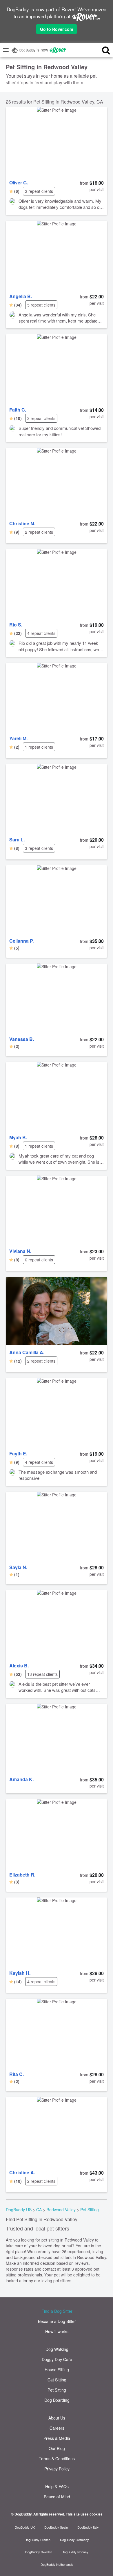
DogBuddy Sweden (39, 2552)
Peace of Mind (57, 2497)
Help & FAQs (57, 2486)
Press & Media (57, 2438)
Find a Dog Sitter (57, 2311)
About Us (57, 2418)
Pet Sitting (90, 2210)
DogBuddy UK (25, 2527)
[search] (101, 50)
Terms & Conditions (57, 2458)
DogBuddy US (19, 2210)
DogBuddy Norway (75, 2552)
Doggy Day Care (57, 2359)
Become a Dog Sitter (57, 2321)
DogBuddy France (38, 2540)
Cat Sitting (57, 2380)
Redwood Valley (61, 2210)
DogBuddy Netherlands (57, 2564)
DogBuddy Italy (88, 2527)
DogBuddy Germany (74, 2540)
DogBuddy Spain (56, 2527)
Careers (57, 2428)
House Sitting (57, 2370)
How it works (57, 2331)
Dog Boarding (57, 2400)
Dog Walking (57, 2349)
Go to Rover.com (57, 29)
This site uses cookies (84, 2514)
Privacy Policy (57, 2469)
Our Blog (57, 2448)
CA (39, 2210)
